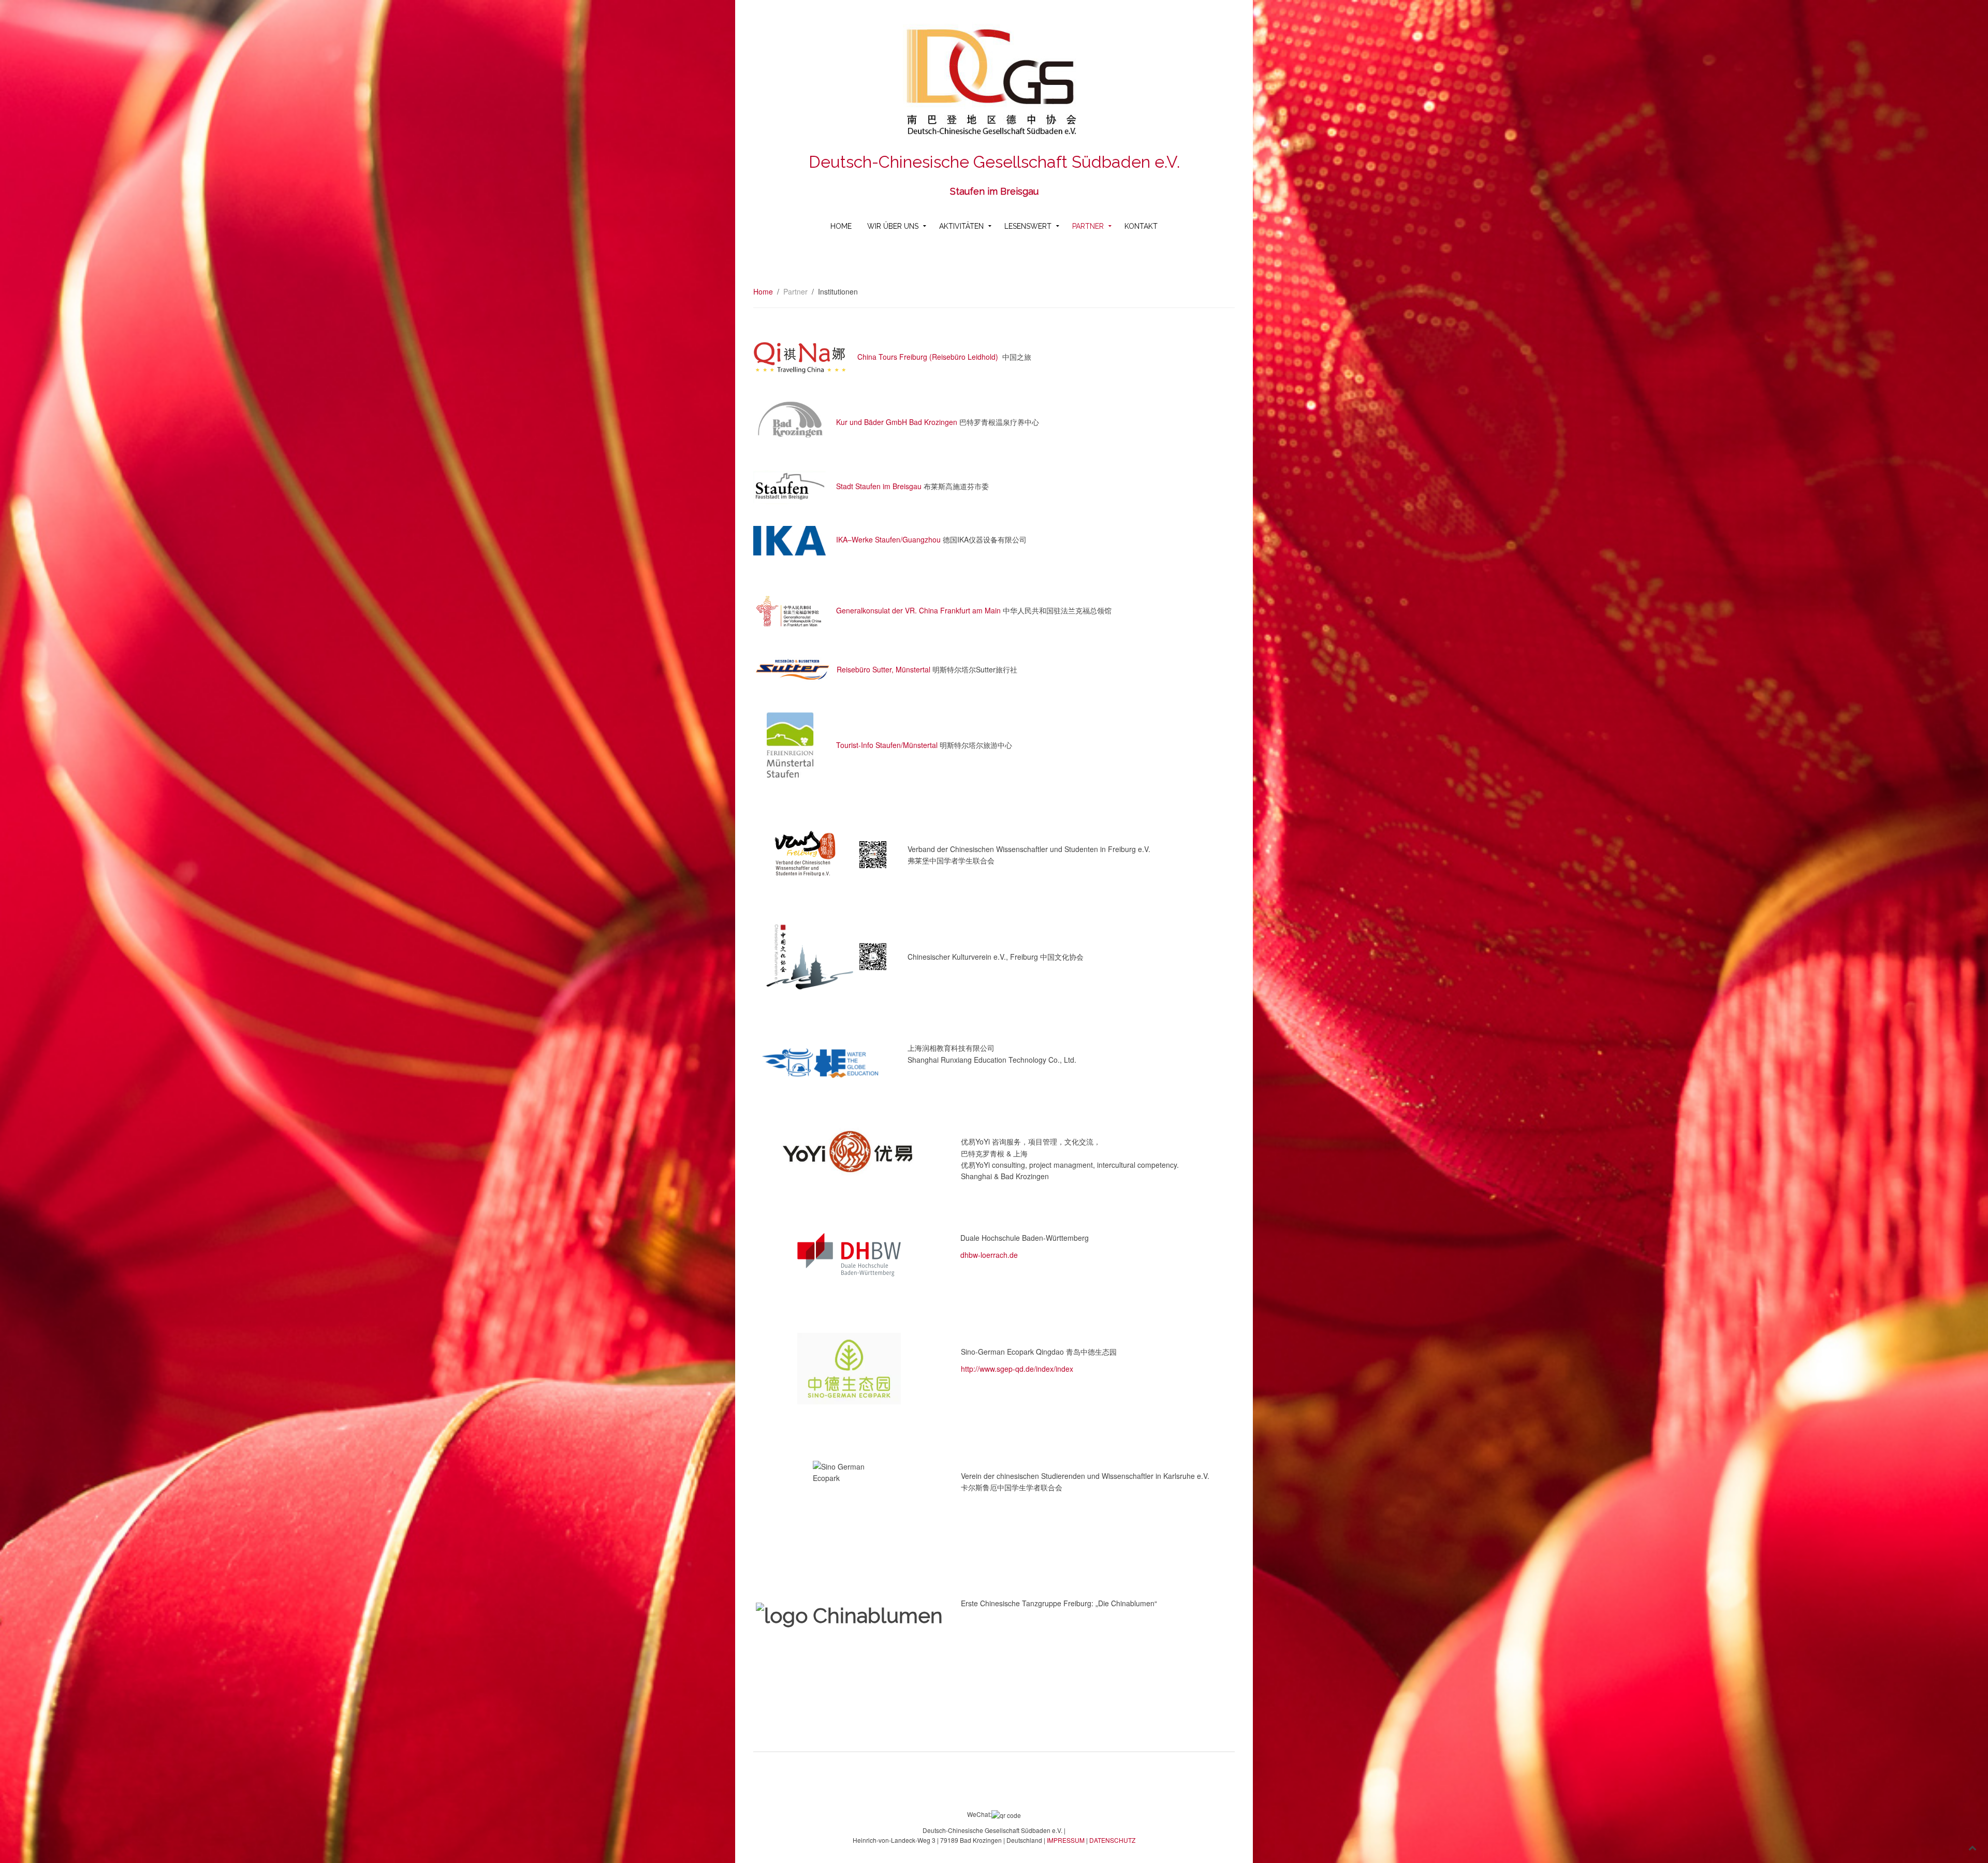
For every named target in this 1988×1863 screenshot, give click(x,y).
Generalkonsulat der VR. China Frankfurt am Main (918, 610)
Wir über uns (893, 226)
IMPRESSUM (1065, 1840)
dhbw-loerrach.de (989, 1255)
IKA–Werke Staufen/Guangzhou (888, 539)
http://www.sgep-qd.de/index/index (1017, 1369)
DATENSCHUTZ (1112, 1840)
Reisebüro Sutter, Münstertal (883, 669)
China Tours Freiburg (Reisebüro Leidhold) (928, 357)
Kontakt (1141, 226)
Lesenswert (1028, 226)
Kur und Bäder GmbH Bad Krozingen (897, 421)
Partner (1088, 226)
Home (841, 226)
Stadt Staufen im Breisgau (879, 486)
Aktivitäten (961, 226)
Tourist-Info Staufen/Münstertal (887, 745)
